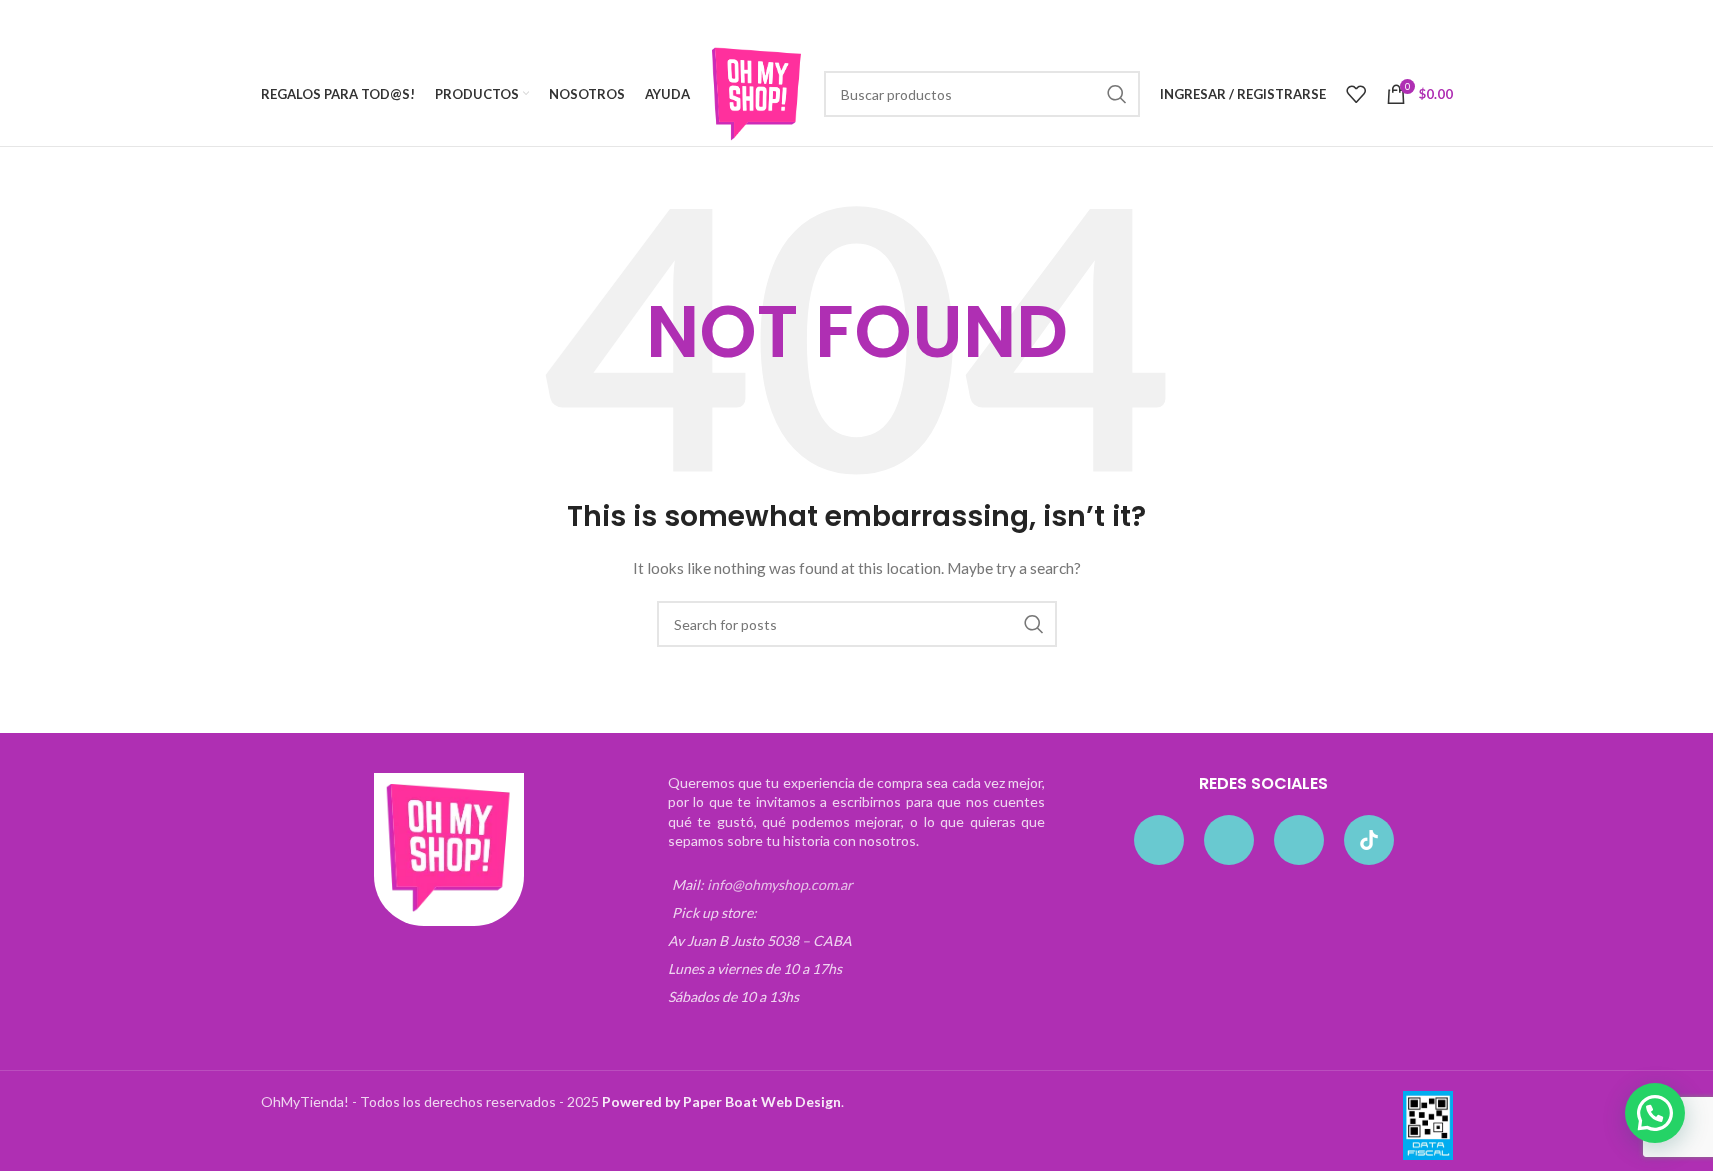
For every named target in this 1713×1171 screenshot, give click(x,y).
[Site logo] (757, 92)
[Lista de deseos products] (1356, 94)
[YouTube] (1299, 840)
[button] (1655, 1113)
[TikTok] (1369, 840)
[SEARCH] (1117, 94)
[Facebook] (1159, 840)
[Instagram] (1229, 840)
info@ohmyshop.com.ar (780, 884)
